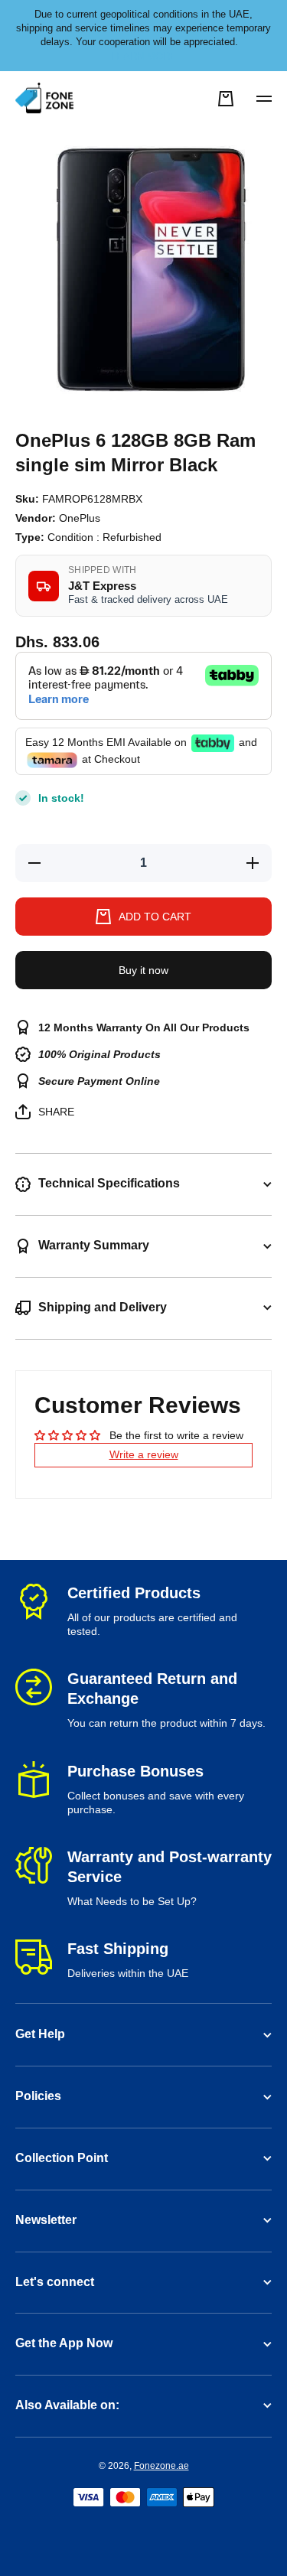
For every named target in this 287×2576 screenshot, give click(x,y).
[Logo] (46, 99)
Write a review (144, 1454)
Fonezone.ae (161, 2466)
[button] (226, 99)
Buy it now (143, 970)
